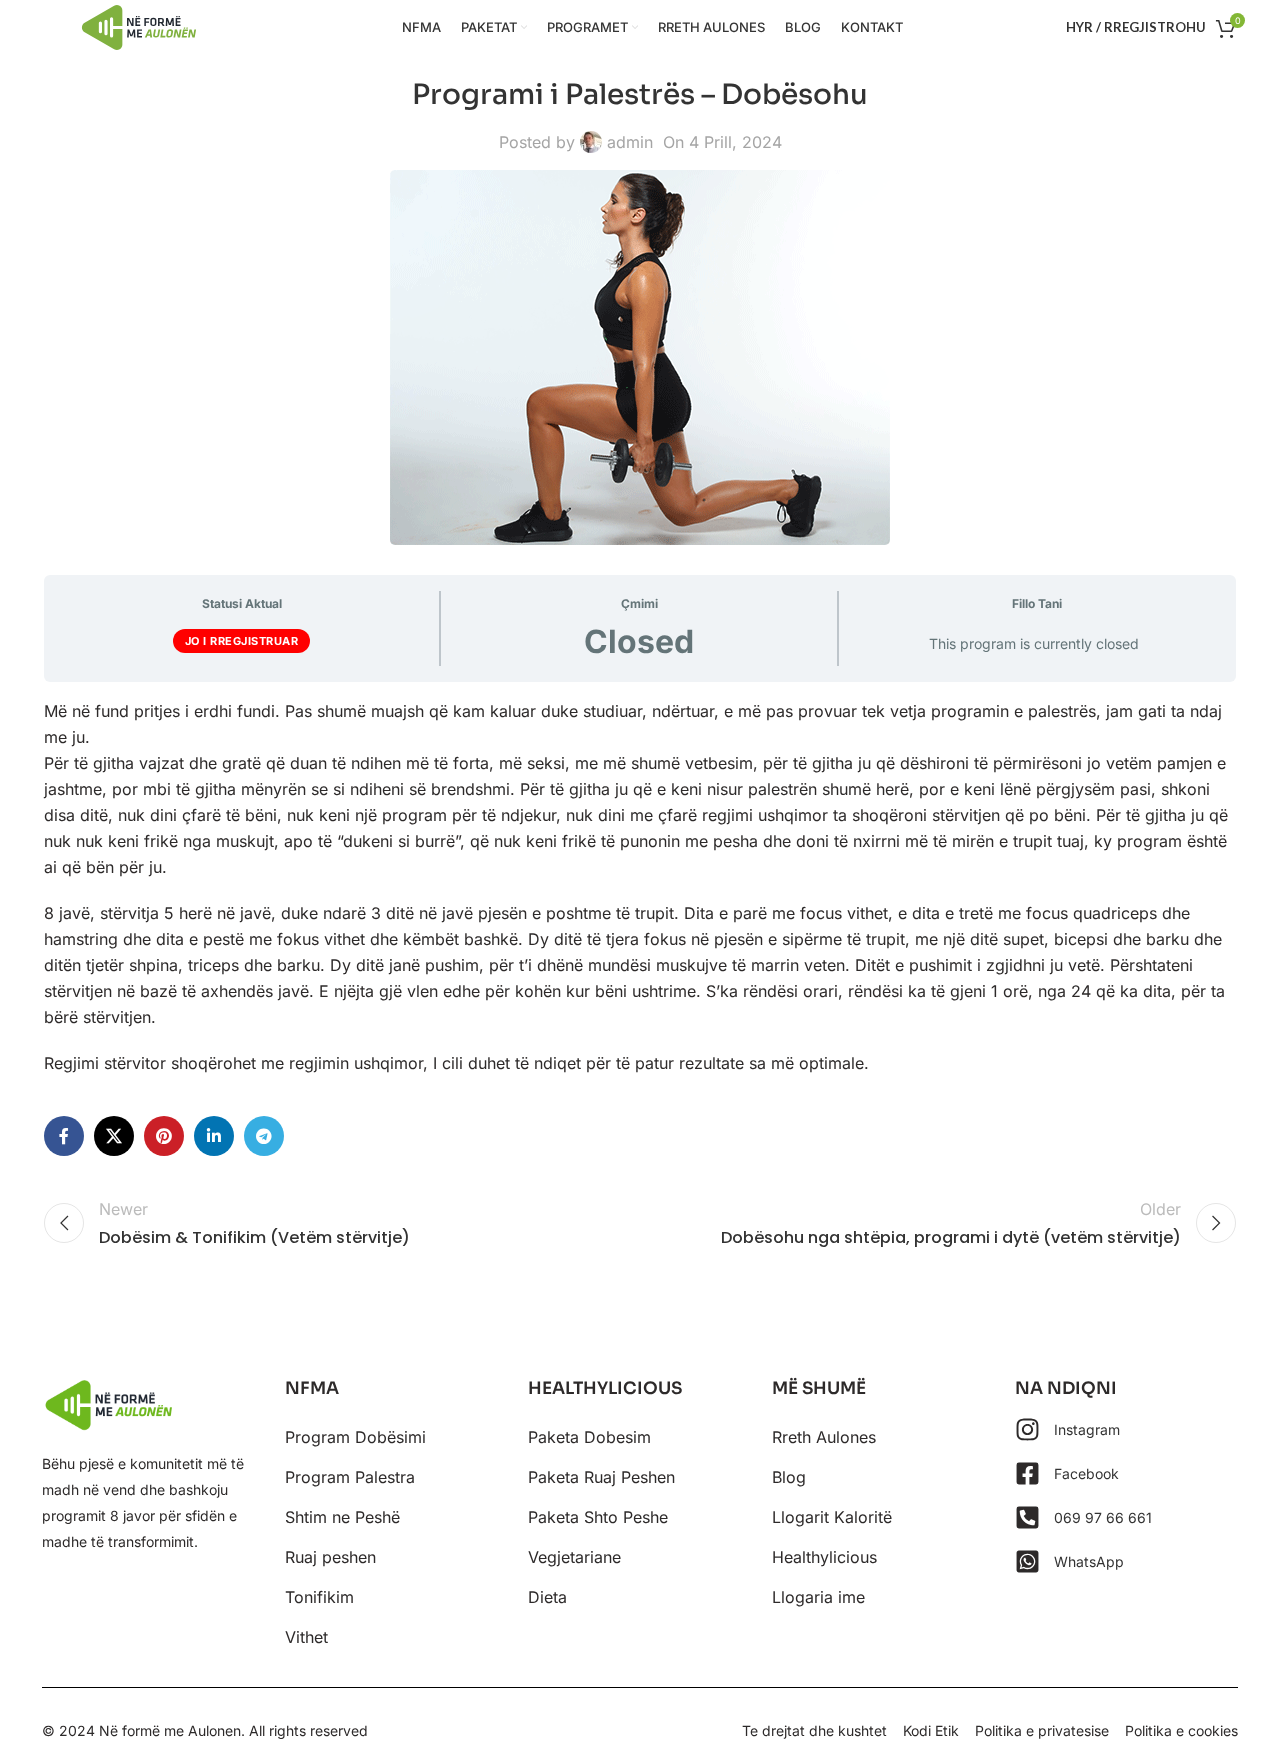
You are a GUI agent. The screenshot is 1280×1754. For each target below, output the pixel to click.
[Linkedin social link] (214, 1136)
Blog (789, 1477)
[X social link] (114, 1136)
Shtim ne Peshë (342, 1517)
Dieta (547, 1597)
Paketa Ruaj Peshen (601, 1477)
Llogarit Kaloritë (832, 1517)
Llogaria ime (818, 1597)
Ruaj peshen (330, 1557)
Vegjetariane (574, 1557)
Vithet (306, 1637)
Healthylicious (824, 1557)
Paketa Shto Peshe (598, 1517)
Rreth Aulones (824, 1437)
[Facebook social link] (64, 1136)
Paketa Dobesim (589, 1437)
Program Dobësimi (355, 1437)
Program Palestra (350, 1477)
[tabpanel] (640, 887)
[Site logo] (139, 26)
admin (630, 142)
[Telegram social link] (264, 1136)
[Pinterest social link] (164, 1136)
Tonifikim (319, 1597)
